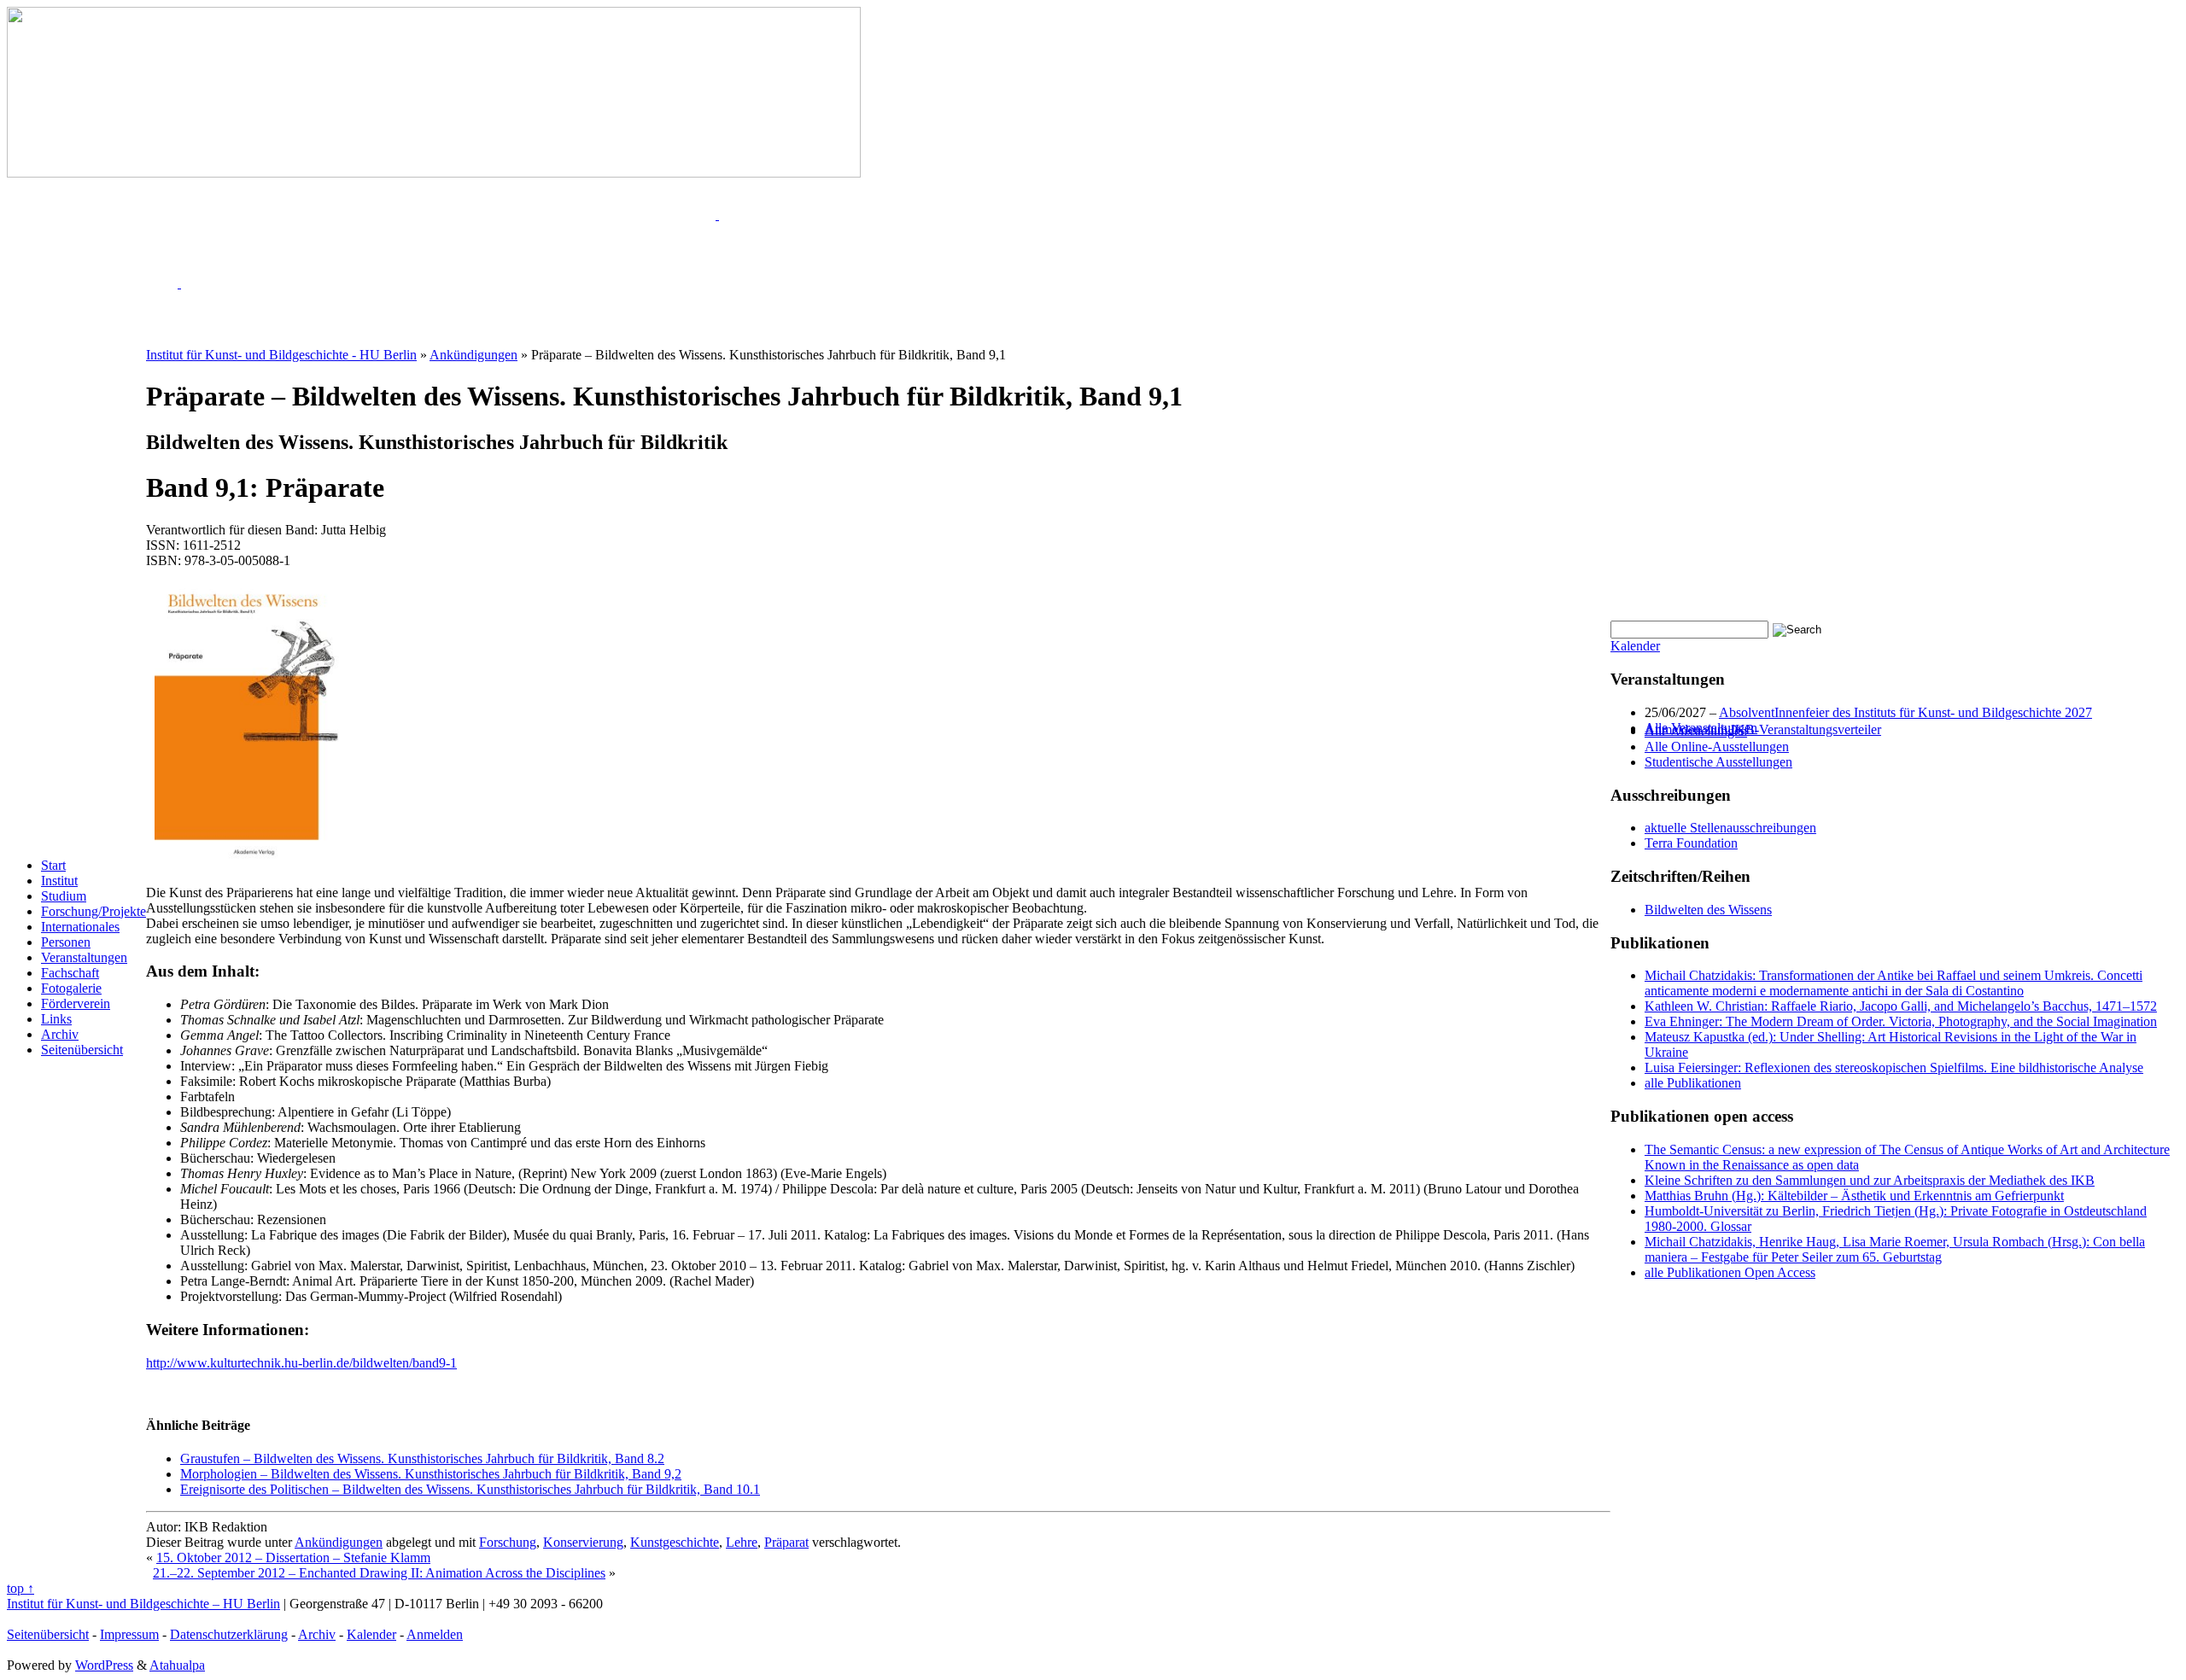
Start (53, 865)
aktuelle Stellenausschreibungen (1730, 828)
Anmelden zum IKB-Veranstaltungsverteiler (1763, 729)
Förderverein (76, 1003)
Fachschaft (70, 973)
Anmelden (435, 1634)
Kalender (1635, 646)
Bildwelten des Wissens (1708, 910)
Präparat (786, 1542)
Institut (59, 881)
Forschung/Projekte (94, 911)
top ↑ (20, 1588)
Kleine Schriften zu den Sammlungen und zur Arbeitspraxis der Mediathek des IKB (1870, 1180)
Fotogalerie (71, 988)
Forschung (508, 1542)
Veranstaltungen (84, 957)
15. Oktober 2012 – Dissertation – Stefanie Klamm (293, 1557)
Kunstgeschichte (675, 1542)
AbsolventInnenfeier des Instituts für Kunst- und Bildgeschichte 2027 (1905, 712)
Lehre (742, 1542)
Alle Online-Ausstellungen (1717, 747)
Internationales (80, 927)
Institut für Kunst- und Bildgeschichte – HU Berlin (143, 1604)
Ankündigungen (339, 1542)
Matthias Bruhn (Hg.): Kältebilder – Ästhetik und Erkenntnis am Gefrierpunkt (1854, 1196)
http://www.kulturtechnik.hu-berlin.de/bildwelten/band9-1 (301, 1363)
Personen (66, 942)
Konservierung (583, 1542)
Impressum (129, 1634)
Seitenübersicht (82, 1050)
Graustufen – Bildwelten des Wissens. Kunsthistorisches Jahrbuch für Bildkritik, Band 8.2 (422, 1458)
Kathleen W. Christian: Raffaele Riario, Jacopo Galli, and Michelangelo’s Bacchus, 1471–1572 (1901, 1006)
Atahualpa (177, 1665)
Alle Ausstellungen (1696, 731)
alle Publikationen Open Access (1730, 1272)
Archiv (60, 1034)
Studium (64, 896)
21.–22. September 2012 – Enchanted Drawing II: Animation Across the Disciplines (379, 1573)
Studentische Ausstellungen (1718, 762)
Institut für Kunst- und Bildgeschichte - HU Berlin (281, 355)
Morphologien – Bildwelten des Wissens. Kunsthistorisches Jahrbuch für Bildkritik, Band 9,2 (431, 1474)
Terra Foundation (1691, 843)
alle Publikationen (1693, 1083)
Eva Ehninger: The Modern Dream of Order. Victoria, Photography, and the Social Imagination (1901, 1021)
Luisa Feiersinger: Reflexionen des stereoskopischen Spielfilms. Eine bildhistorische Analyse (1894, 1067)
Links (56, 1019)
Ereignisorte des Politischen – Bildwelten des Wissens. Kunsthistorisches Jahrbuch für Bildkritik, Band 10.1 (470, 1489)
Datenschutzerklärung (229, 1634)
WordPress (104, 1665)
